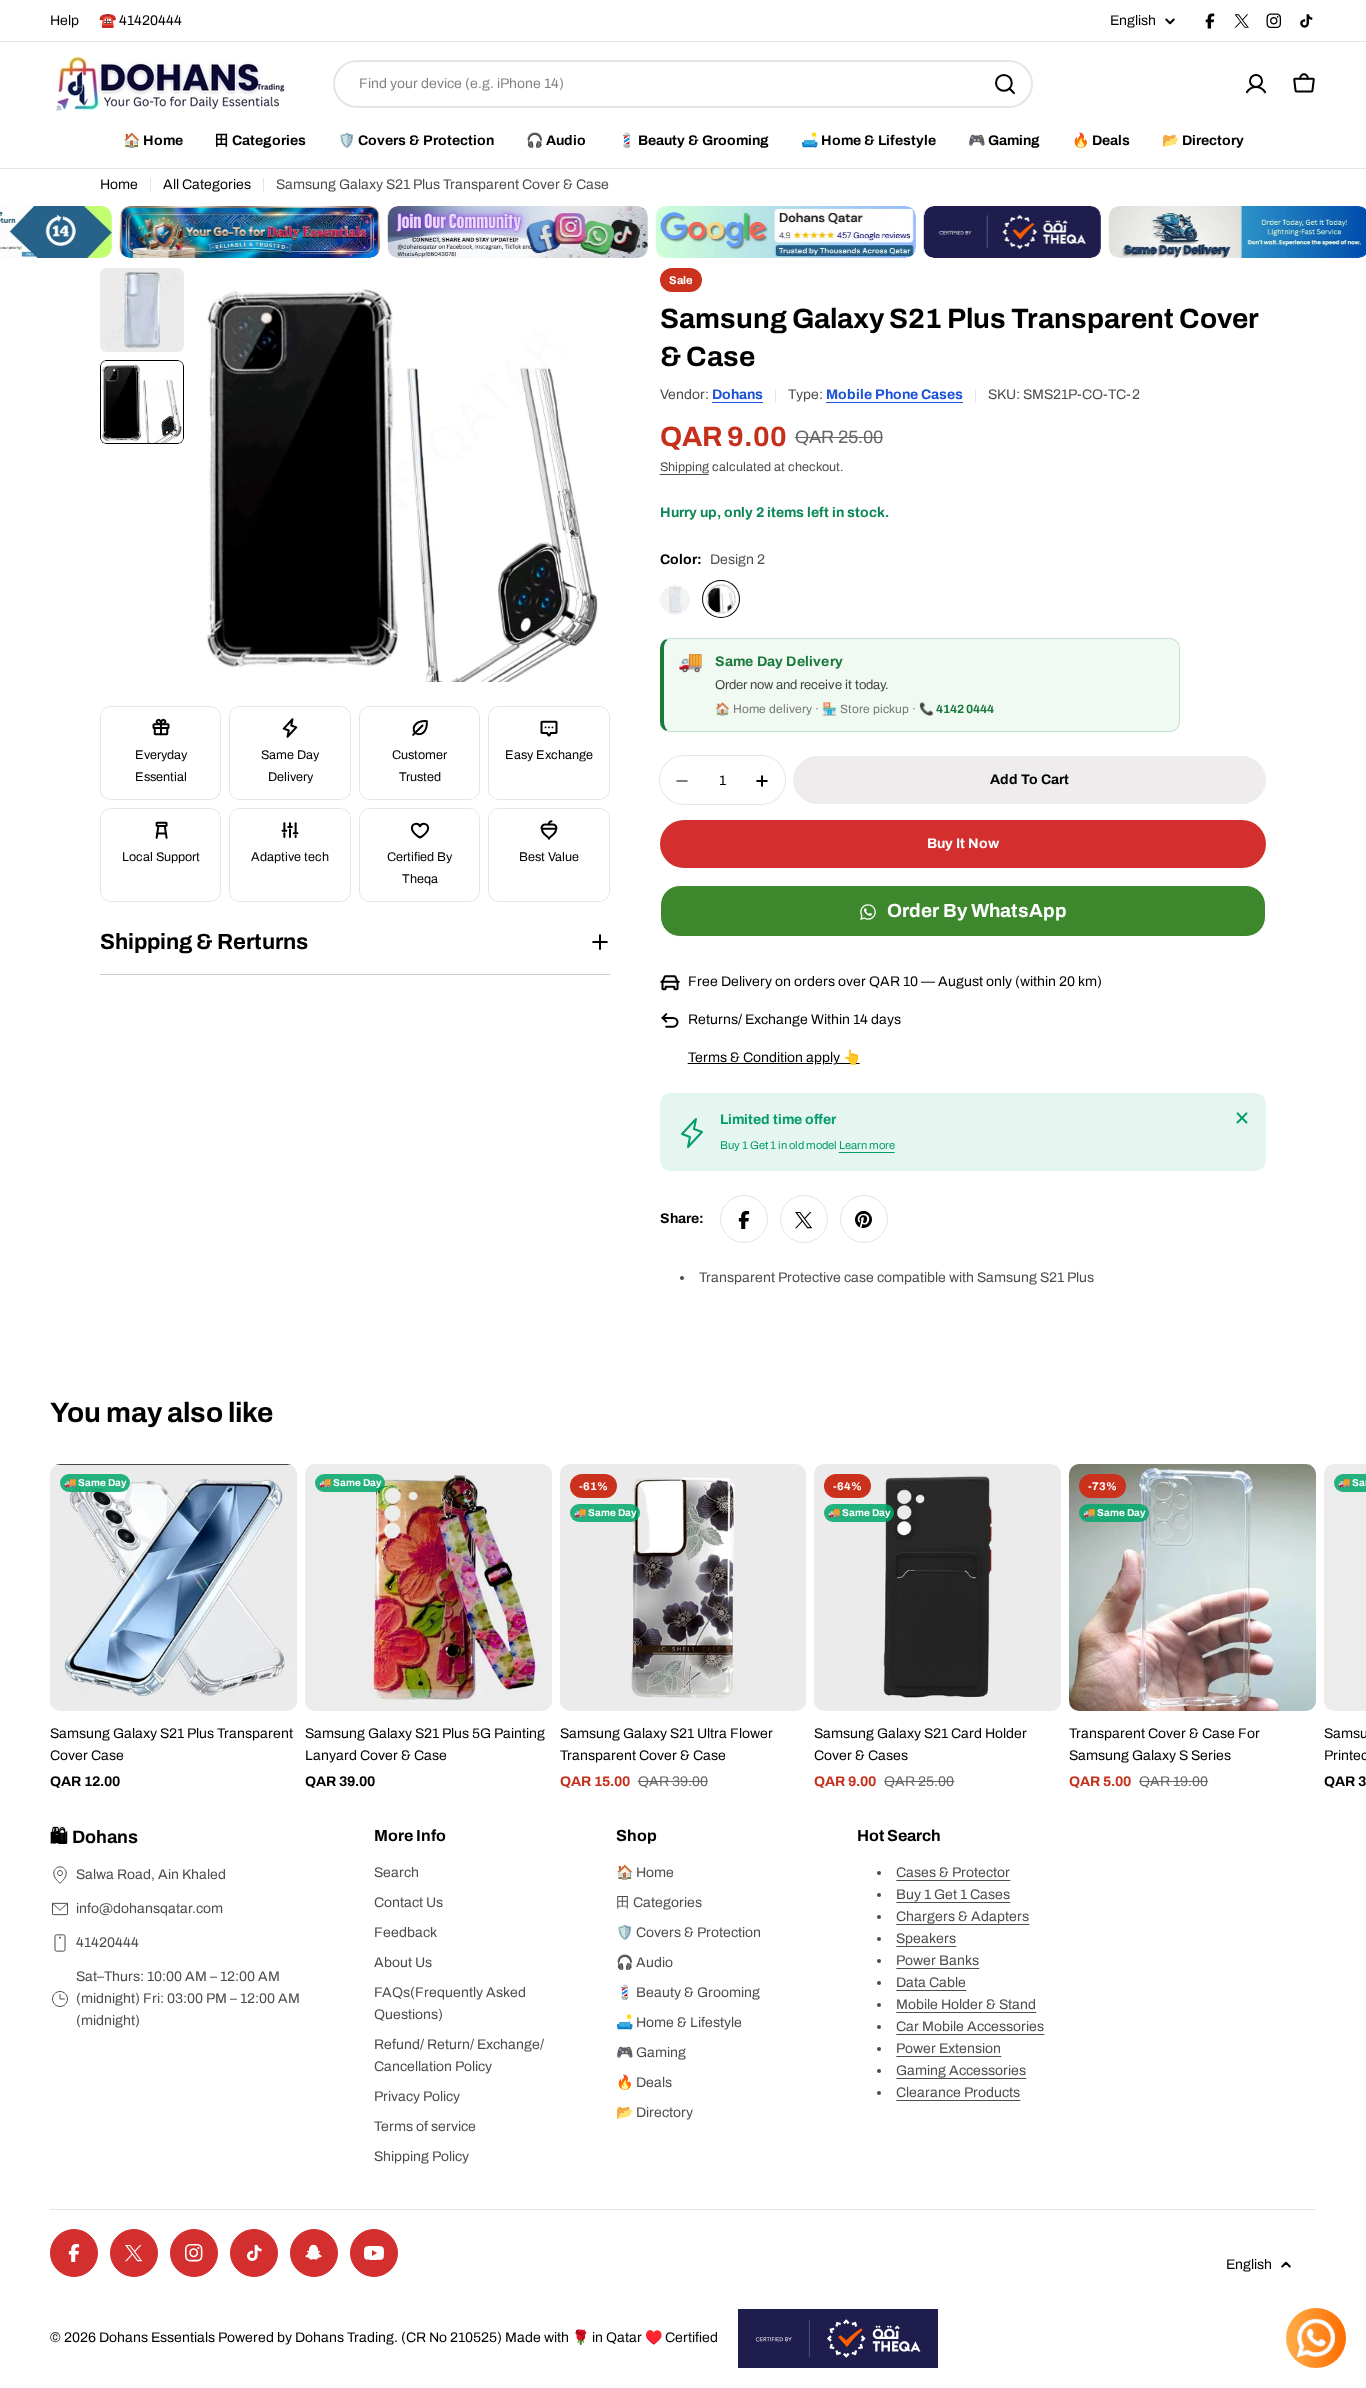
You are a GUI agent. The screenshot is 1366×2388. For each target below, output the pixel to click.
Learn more (867, 1146)
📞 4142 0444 (956, 710)
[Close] (1242, 1118)
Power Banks (937, 1960)
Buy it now (963, 844)
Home (119, 184)
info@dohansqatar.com (149, 1908)
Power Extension (948, 2048)
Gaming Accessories (961, 2070)
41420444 (107, 1942)
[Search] (1005, 84)
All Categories (207, 184)
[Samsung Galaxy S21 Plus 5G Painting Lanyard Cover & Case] (428, 1587)
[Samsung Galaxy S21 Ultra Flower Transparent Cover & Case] (683, 1587)
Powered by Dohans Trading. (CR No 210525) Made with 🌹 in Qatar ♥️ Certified (468, 2337)
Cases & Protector (953, 1872)
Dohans (737, 394)
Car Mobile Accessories (970, 2026)
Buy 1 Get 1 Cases (953, 1894)
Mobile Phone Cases (894, 394)
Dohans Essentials (157, 2337)
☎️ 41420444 (140, 20)
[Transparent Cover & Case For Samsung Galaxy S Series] (1192, 1587)
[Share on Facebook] (744, 1220)
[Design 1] (675, 600)
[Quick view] (268, 1508)
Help (64, 20)
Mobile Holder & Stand (966, 2004)
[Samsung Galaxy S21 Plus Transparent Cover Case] (173, 1587)
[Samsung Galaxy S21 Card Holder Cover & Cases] (937, 1587)
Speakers (926, 1938)
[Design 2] (721, 600)
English (1133, 21)
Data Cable (931, 1982)
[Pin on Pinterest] (864, 1220)
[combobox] (683, 84)
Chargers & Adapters (962, 1916)
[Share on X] (804, 1220)
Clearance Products (958, 2092)
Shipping (684, 468)
